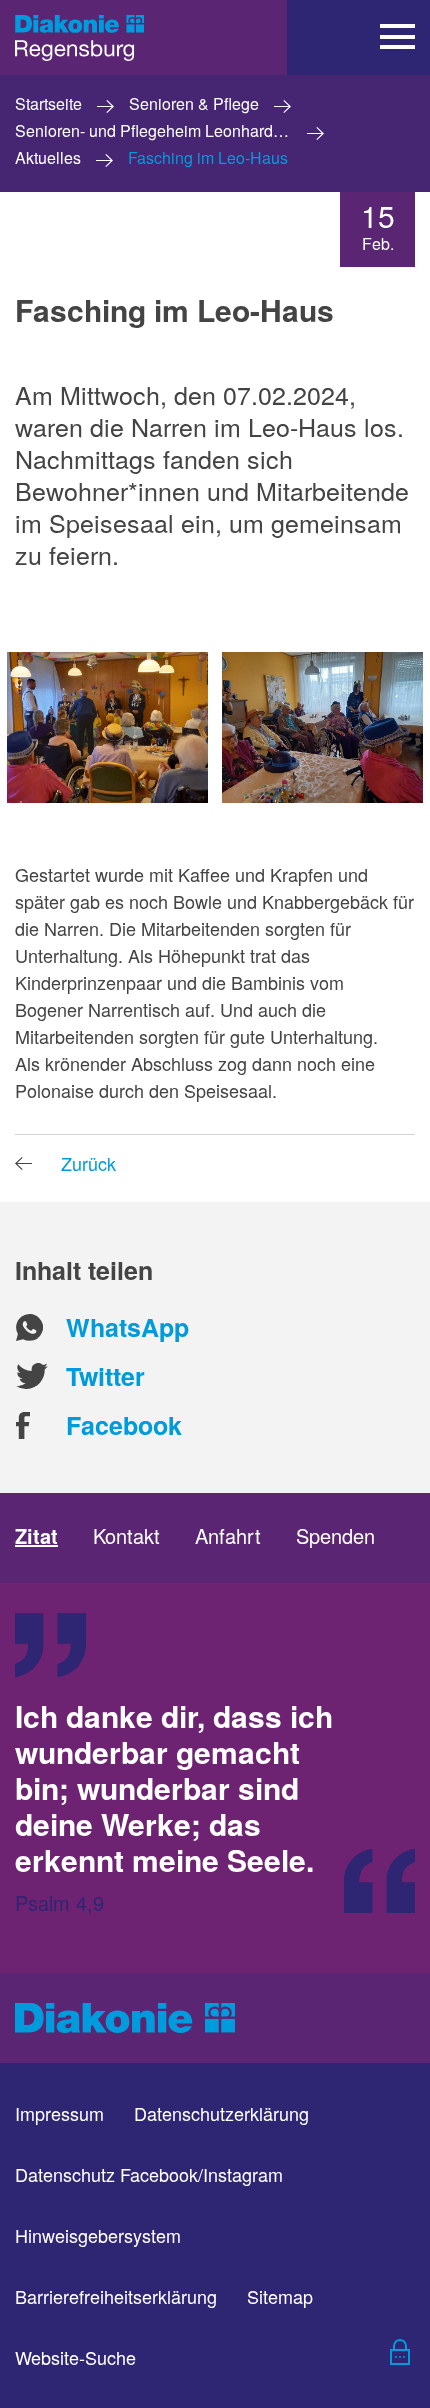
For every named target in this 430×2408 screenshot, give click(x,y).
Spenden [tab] (335, 1535)
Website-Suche (75, 2357)
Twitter (105, 1376)
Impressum (59, 2113)
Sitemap (280, 2296)
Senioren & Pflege (194, 104)
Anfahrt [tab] (228, 1535)
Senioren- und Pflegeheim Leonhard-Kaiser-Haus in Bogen (177, 131)
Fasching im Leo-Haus (208, 158)
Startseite (48, 104)
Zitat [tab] (36, 1535)
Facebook (124, 1425)
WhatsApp (127, 1327)
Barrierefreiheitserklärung (116, 2296)
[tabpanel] (215, 1778)
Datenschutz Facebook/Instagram (149, 2174)
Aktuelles (48, 158)
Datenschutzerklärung (221, 2113)
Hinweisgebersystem (98, 2235)
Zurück (88, 1163)
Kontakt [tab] (126, 1535)
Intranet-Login (385, 2357)
